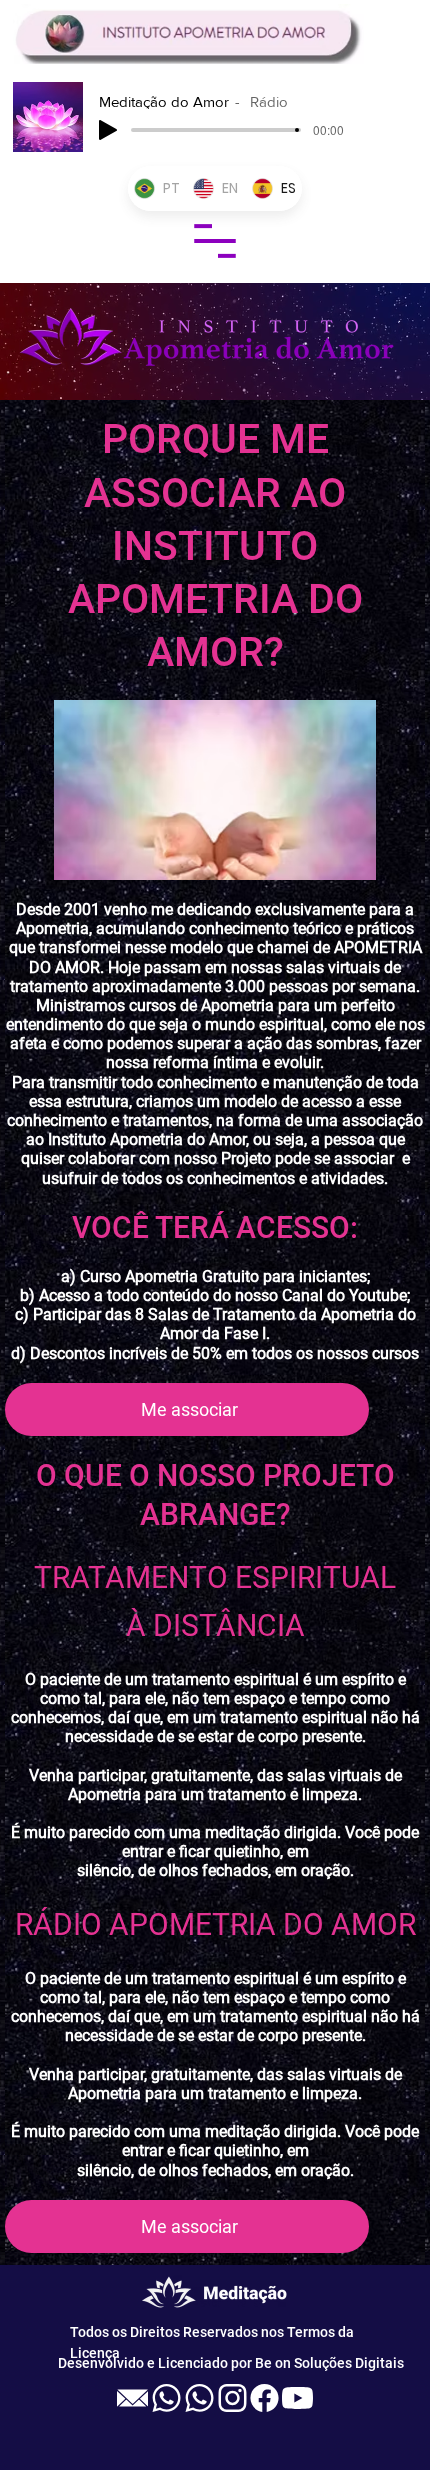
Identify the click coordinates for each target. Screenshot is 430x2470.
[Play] (108, 130)
